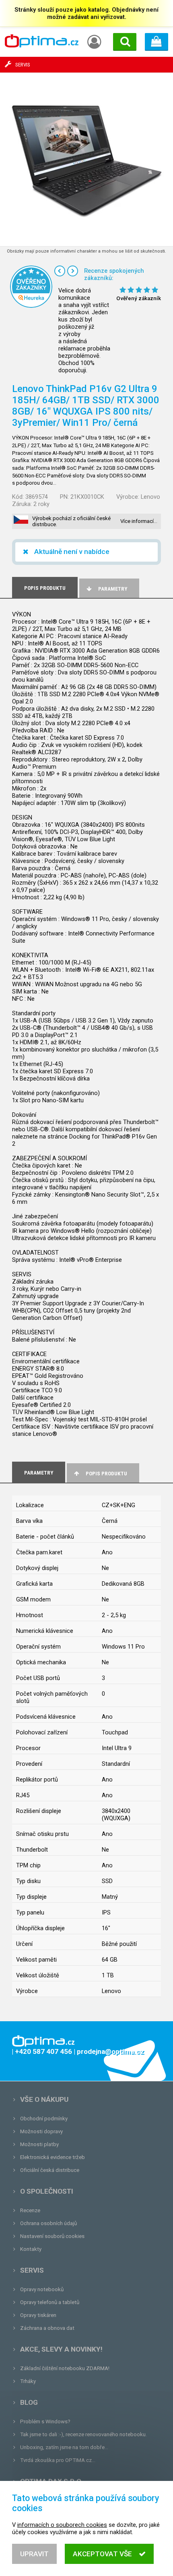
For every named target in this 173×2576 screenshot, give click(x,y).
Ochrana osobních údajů (48, 2223)
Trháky (28, 2381)
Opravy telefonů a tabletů (50, 2302)
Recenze (30, 2210)
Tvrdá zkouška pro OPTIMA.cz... (58, 2460)
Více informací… (139, 521)
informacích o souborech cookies (62, 2525)
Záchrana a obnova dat (47, 2328)
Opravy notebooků (42, 2289)
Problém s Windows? (45, 2421)
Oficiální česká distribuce (50, 2170)
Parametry (113, 589)
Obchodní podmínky (44, 2119)
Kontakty (31, 2249)
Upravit (34, 2554)
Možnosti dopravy (41, 2131)
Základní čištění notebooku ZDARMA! (65, 2368)
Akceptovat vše (102, 2554)
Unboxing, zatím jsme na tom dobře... (64, 2447)
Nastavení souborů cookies (52, 2236)
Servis (32, 2270)
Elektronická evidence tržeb (53, 2157)
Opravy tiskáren (38, 2315)
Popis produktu (106, 1474)
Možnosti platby (39, 2144)
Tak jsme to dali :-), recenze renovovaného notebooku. (83, 2434)
